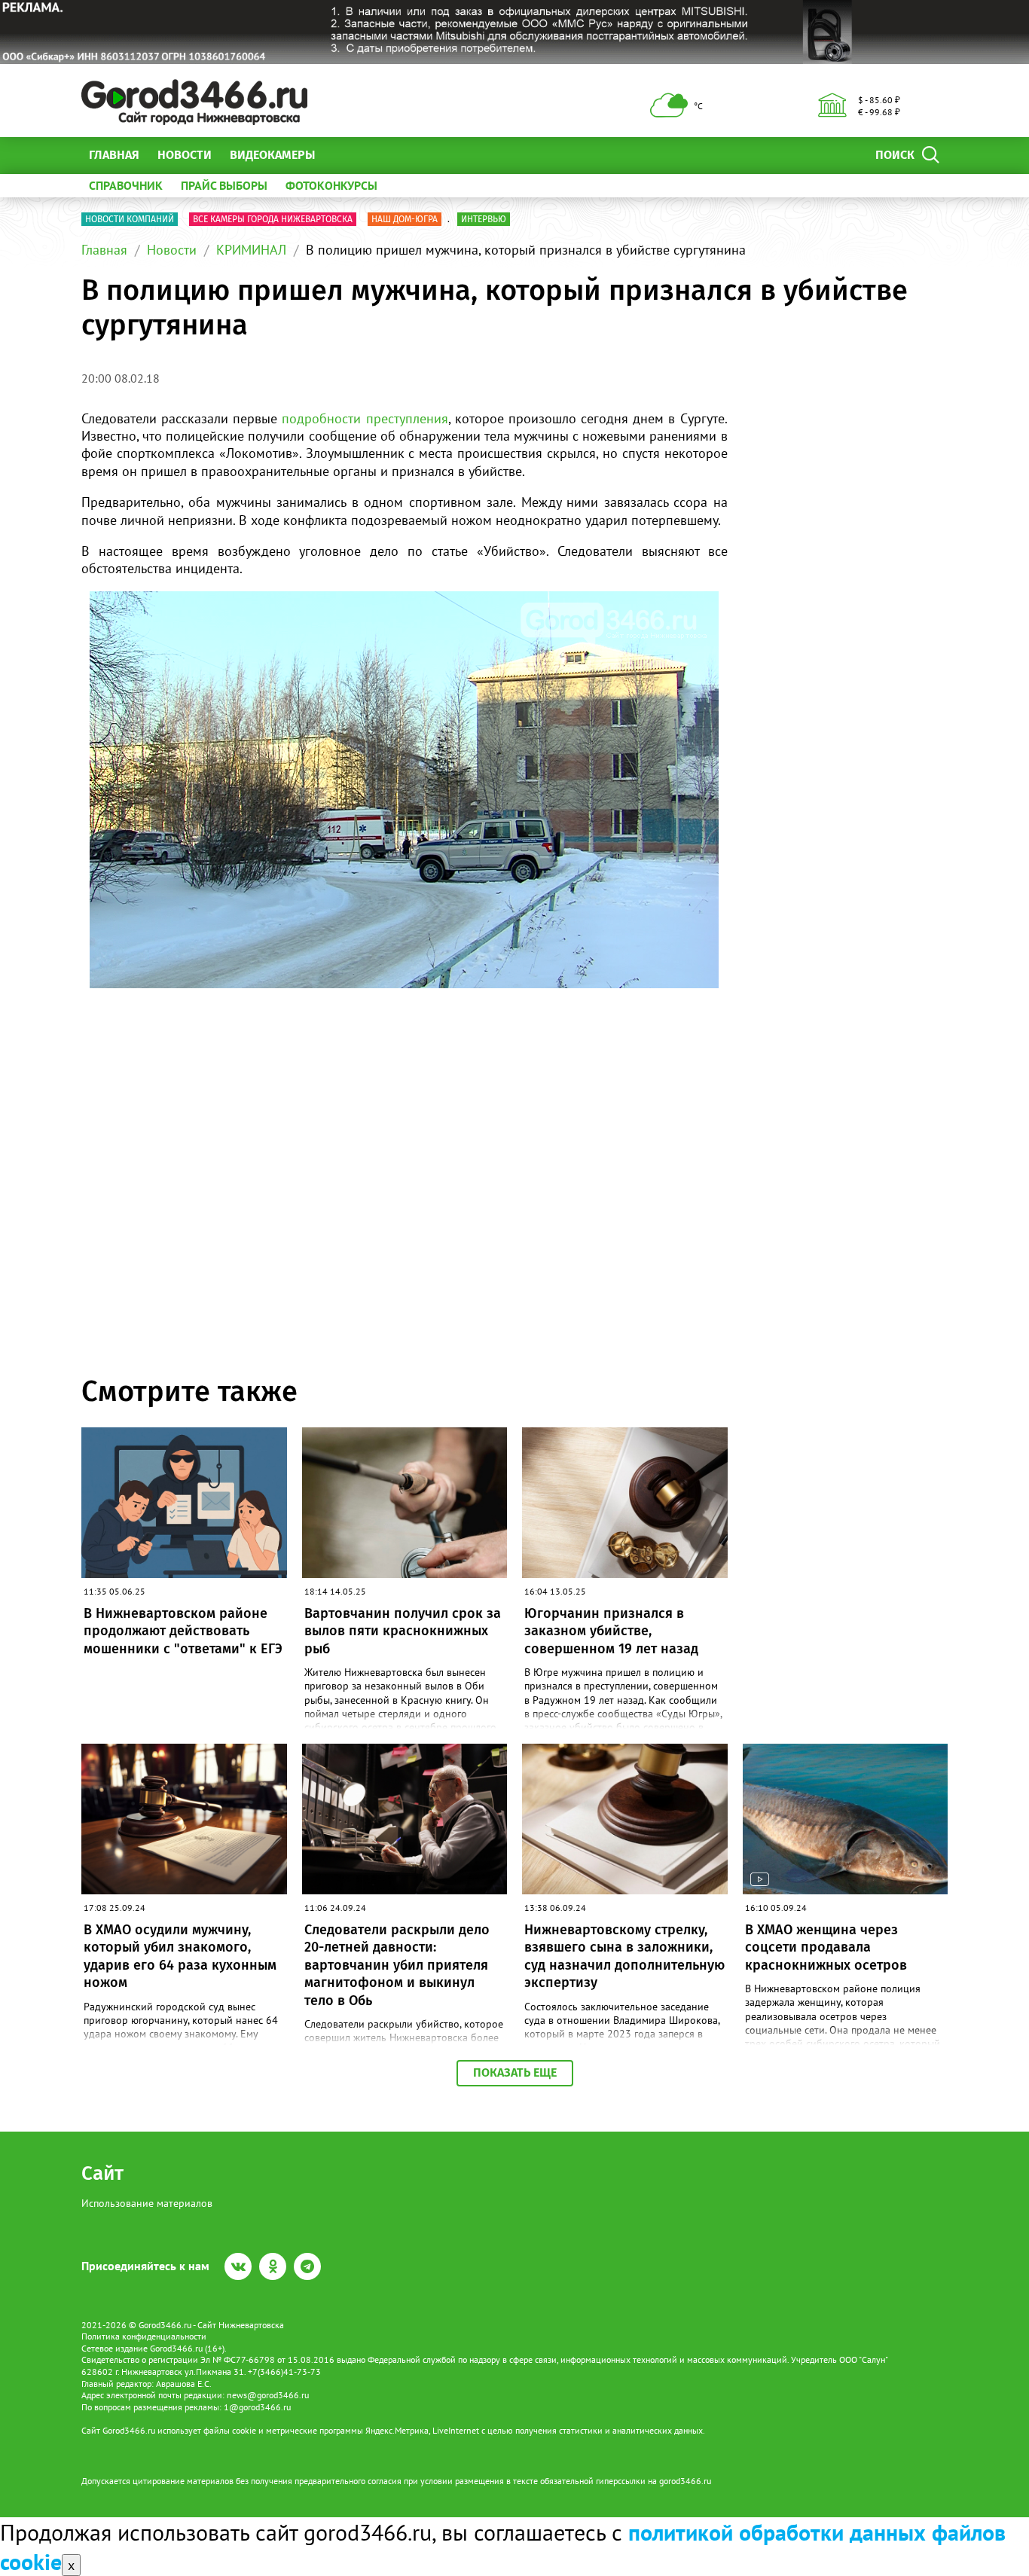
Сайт (102, 2173)
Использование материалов (147, 2203)
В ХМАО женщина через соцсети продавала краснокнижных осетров (826, 1947)
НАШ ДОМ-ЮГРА (405, 219)
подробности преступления (365, 418)
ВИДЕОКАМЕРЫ (272, 155)
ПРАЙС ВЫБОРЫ (224, 185)
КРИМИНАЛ (251, 250)
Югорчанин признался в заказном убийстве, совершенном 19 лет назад (611, 1631)
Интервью (484, 219)
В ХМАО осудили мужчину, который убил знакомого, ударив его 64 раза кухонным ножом (180, 1956)
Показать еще (515, 2072)
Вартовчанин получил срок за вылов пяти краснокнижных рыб (403, 1631)
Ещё (345, 155)
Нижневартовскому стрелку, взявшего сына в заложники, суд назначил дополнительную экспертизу (624, 1956)
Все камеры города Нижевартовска (273, 219)
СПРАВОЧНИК (126, 185)
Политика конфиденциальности (144, 2336)
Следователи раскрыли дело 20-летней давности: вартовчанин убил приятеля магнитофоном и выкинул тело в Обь (397, 1965)
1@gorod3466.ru (257, 2407)
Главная (114, 155)
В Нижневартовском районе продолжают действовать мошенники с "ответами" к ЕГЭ (183, 1631)
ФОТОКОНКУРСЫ (331, 185)
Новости (185, 155)
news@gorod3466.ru (268, 2395)
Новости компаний (130, 219)
